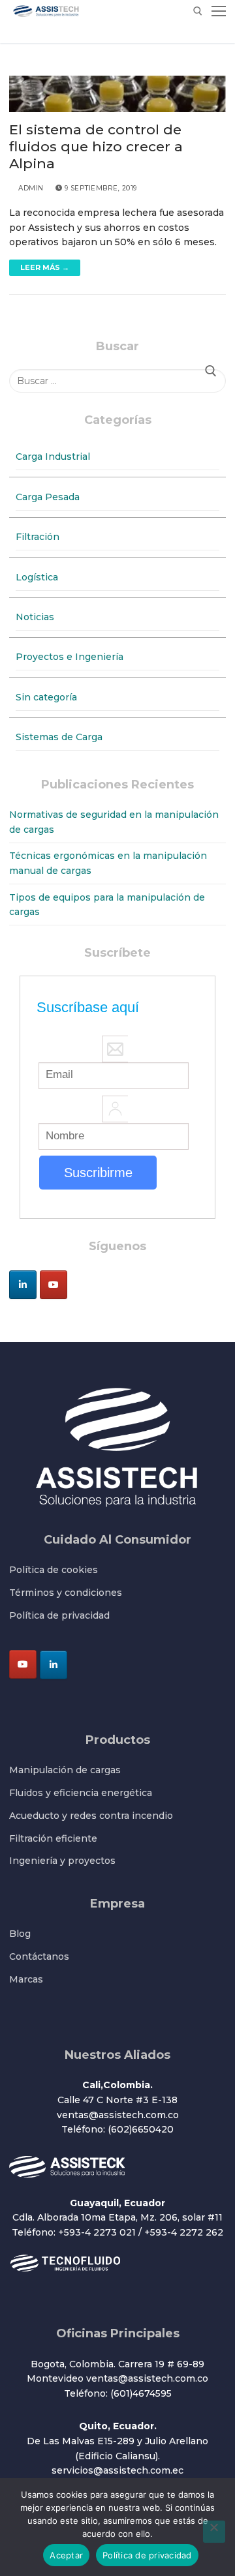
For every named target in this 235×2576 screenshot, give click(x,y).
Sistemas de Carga (59, 737)
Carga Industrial (53, 457)
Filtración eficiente (53, 1838)
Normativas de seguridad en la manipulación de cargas (114, 822)
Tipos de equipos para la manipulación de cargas (107, 905)
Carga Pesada (48, 497)
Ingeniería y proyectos (62, 1861)
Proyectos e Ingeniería (70, 657)
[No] (214, 2532)
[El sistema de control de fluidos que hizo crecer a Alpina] (117, 94)
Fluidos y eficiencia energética (81, 1793)
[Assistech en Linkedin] (23, 1285)
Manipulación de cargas (65, 1770)
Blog (20, 1934)
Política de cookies (54, 1570)
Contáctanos (39, 1956)
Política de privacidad (59, 1615)
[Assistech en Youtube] (54, 1285)
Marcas (26, 1979)
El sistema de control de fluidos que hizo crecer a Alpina (96, 146)
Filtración (38, 537)
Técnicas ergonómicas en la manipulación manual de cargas (108, 863)
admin (30, 188)
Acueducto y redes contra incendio (91, 1816)
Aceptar (66, 2555)
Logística (37, 577)
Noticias (35, 617)
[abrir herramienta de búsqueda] (198, 11)
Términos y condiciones (66, 1593)
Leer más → (45, 267)
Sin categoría (46, 697)
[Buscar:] (117, 381)
